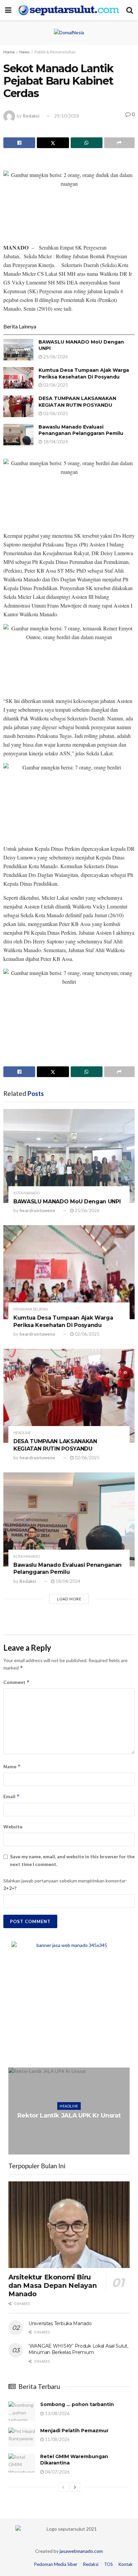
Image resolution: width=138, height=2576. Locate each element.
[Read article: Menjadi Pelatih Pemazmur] (22, 2437)
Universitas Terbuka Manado (60, 2323)
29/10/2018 (67, 116)
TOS (109, 2564)
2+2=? (10, 1888)
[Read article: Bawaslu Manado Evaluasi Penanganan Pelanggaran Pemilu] (18, 435)
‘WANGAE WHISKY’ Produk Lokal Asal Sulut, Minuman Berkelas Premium (78, 2349)
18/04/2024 (55, 442)
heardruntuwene (37, 1210)
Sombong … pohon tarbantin (77, 2404)
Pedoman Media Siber (56, 2564)
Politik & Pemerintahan (55, 52)
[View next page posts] (75, 2487)
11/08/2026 (57, 2439)
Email (12, 1796)
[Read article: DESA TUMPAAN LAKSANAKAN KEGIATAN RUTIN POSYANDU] (18, 406)
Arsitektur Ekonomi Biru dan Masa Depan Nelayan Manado (52, 2285)
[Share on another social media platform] (119, 143)
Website (13, 1827)
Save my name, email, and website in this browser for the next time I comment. (72, 1860)
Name (12, 1766)
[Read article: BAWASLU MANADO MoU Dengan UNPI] (18, 350)
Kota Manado (27, 1193)
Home (9, 52)
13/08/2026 (57, 2413)
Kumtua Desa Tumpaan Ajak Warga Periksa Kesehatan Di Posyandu (84, 373)
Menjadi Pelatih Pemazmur (74, 2431)
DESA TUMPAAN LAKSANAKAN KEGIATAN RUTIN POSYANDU (77, 402)
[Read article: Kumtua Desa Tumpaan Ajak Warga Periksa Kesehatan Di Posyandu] (18, 378)
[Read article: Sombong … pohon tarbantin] (22, 2411)
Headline (22, 1433)
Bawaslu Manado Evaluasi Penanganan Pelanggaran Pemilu (81, 430)
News (25, 52)
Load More (69, 1599)
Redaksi (31, 116)
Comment (17, 1682)
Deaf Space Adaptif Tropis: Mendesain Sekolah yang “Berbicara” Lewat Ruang (69, 2116)
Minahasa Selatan (31, 1309)
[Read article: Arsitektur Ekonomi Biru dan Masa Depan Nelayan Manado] (69, 2225)
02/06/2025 (55, 385)
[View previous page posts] (63, 2487)
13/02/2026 (71, 2137)
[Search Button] (130, 10)
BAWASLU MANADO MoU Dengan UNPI (67, 1202)
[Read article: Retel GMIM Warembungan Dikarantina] (22, 2463)
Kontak (126, 2564)
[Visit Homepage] (69, 10)
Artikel (69, 2098)
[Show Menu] (8, 10)
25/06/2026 (55, 357)
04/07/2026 (57, 2472)
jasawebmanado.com (81, 2551)
